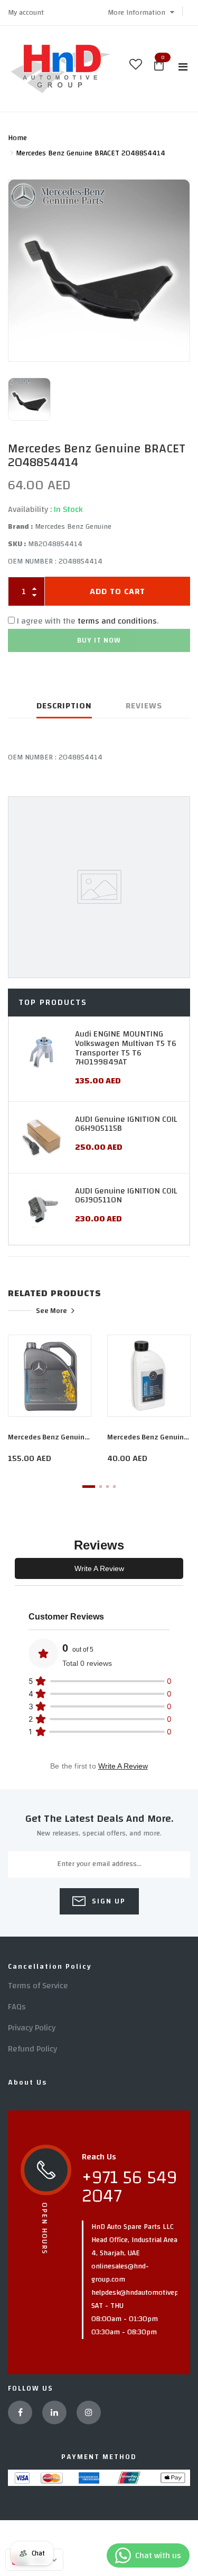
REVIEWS (144, 706)
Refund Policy (32, 2049)
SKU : (17, 544)
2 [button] (101, 1487)
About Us (27, 2082)
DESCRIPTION (64, 706)
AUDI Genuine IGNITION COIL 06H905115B (126, 1124)
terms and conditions (117, 621)
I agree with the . (88, 621)
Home (17, 138)
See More (51, 1310)
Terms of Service (38, 1986)
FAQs (17, 2007)
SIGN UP (107, 1901)
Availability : (30, 509)
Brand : (20, 527)
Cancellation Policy (50, 1967)
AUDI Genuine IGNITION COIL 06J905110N (126, 1196)
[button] (141, 13)
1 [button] (89, 1487)
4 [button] (114, 1487)
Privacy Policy (32, 2028)
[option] (99, 271)
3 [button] (107, 1487)
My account (26, 13)
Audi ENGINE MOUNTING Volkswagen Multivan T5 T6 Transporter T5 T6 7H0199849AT (126, 1048)
